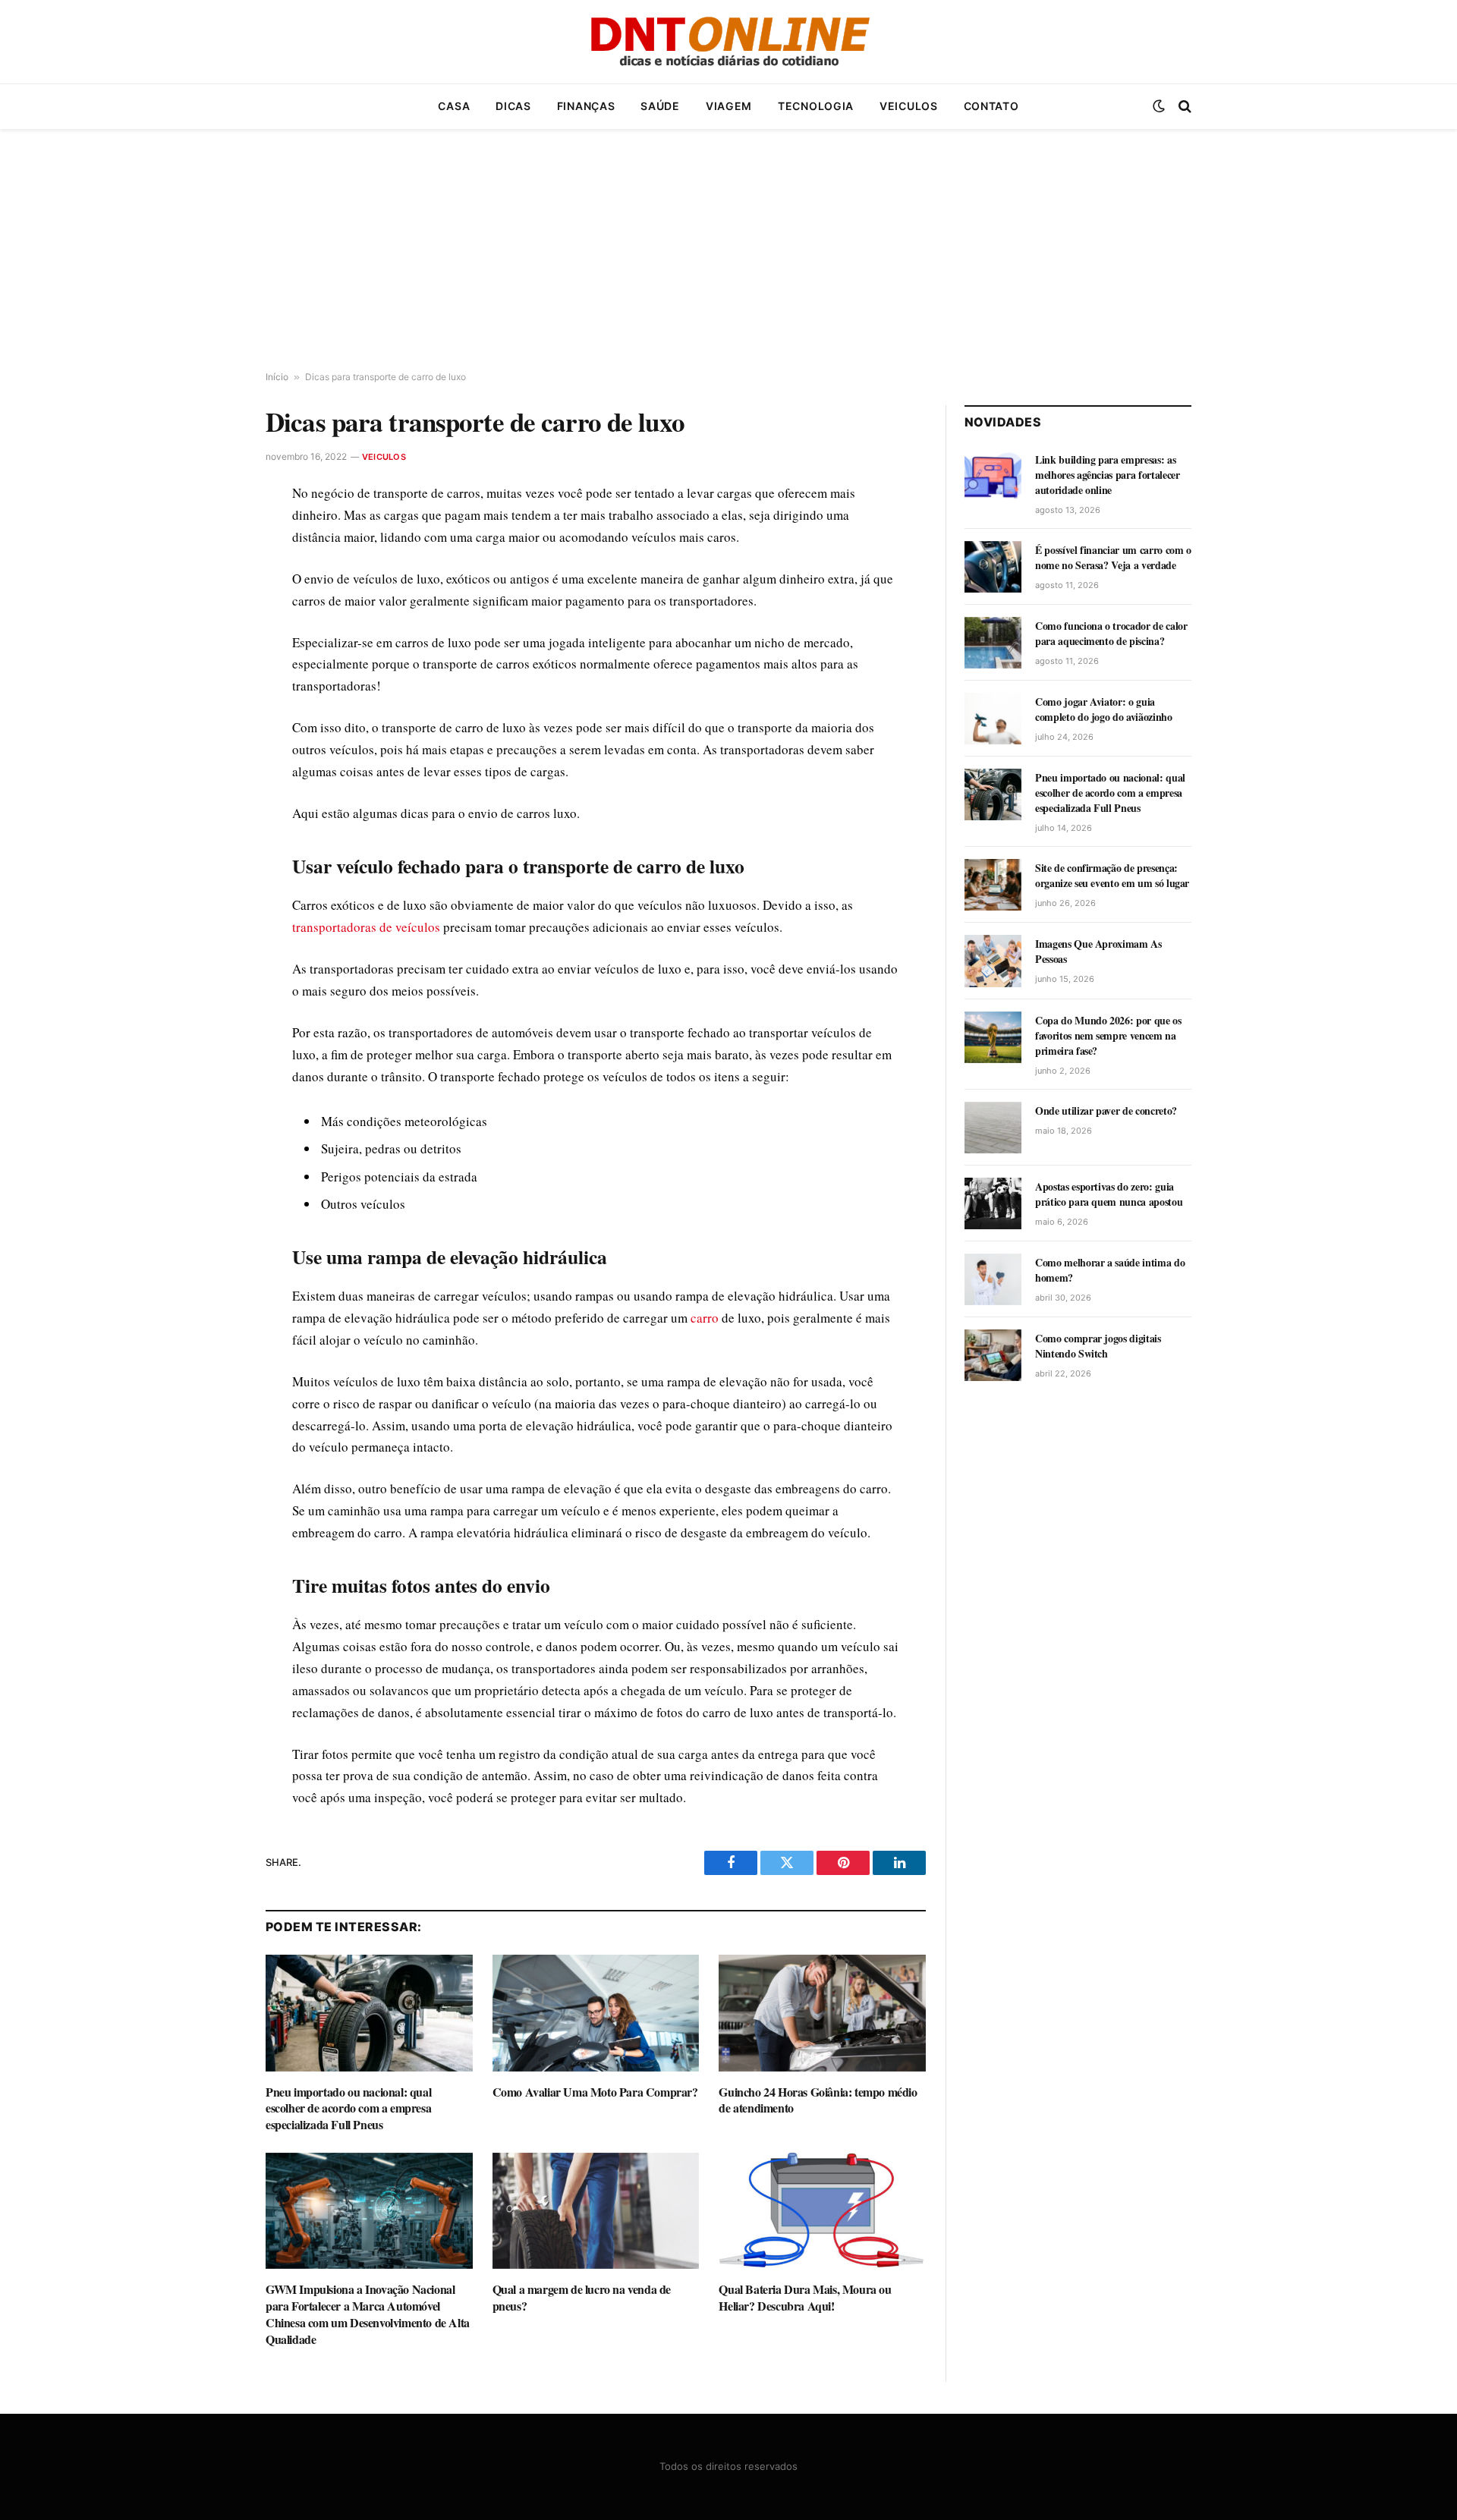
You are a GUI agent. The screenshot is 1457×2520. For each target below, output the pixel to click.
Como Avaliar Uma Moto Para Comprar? (595, 2092)
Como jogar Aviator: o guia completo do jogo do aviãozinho (1104, 709)
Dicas (513, 106)
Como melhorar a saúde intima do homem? (1110, 1270)
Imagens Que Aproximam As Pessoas (1098, 952)
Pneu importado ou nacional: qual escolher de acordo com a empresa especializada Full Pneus (348, 2108)
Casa (454, 106)
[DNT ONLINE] (728, 42)
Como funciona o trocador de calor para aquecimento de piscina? (1111, 634)
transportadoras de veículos (366, 927)
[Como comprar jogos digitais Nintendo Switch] (993, 1355)
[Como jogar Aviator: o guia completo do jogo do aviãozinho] (993, 719)
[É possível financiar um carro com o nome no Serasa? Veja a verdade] (993, 567)
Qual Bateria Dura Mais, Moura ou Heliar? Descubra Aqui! (805, 2298)
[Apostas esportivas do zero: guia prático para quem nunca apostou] (993, 1203)
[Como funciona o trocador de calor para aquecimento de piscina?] (993, 643)
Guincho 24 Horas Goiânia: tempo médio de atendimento (818, 2100)
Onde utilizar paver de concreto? (1106, 1111)
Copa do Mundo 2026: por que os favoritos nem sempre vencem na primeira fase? (1108, 1036)
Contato (991, 106)
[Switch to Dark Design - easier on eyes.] (1159, 106)
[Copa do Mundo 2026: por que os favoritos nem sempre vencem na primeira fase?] (993, 1037)
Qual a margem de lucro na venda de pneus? (582, 2298)
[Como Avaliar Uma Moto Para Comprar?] (596, 2013)
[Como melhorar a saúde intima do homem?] (993, 1279)
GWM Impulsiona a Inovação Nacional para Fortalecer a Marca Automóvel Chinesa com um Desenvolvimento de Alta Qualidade (368, 2314)
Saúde (660, 106)
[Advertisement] (728, 250)
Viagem (729, 106)
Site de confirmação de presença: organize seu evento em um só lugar (1112, 876)
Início (277, 377)
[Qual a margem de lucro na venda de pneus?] (596, 2211)
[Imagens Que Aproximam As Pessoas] (993, 961)
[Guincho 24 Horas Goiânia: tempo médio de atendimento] (822, 2013)
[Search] (1183, 107)
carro (705, 1318)
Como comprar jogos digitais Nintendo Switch (1098, 1346)
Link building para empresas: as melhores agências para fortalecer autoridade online (1107, 475)
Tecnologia (816, 106)
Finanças (586, 106)
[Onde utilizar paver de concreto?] (993, 1128)
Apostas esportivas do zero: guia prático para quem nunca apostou (1109, 1194)
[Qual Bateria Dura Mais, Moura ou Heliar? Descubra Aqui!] (822, 2211)
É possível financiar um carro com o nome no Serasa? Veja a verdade (1113, 558)
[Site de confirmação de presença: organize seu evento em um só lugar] (993, 885)
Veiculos (909, 106)
